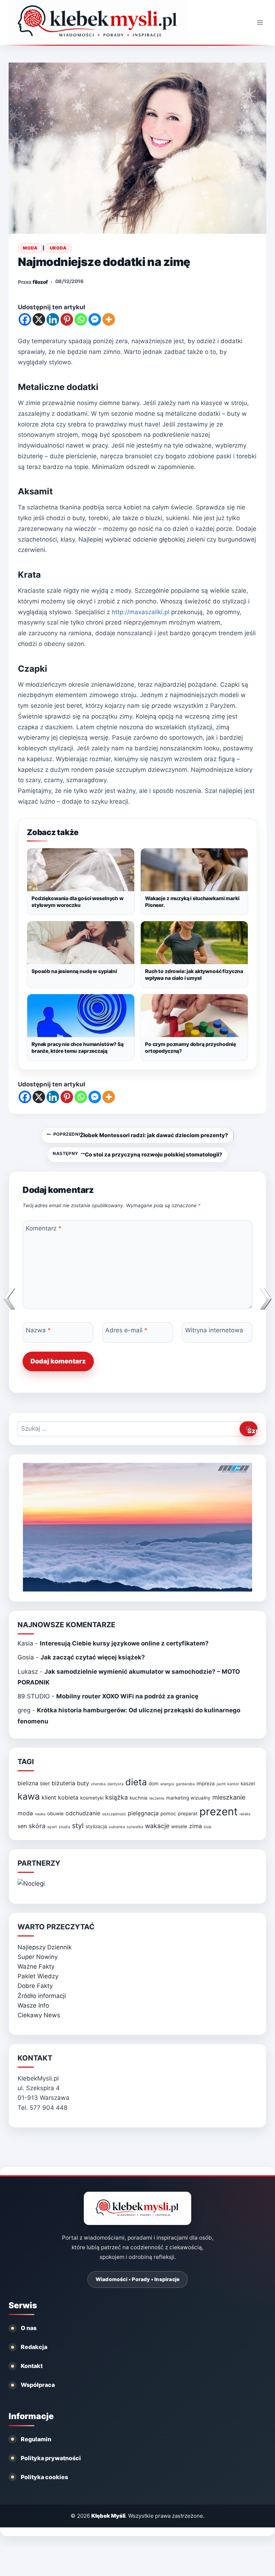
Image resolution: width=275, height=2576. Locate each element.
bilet (45, 1783)
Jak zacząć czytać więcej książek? (93, 1657)
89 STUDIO (34, 1696)
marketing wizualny (188, 1798)
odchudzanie (83, 1813)
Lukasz (28, 1672)
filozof (40, 282)
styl (78, 1826)
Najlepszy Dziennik (45, 1947)
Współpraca (38, 2385)
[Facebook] (25, 319)
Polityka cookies (44, 2477)
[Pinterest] (67, 319)
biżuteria (63, 1783)
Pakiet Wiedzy (38, 1976)
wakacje (157, 1826)
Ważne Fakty (36, 1966)
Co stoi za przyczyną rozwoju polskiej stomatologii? (137, 1154)
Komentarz (44, 1228)
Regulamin (36, 2439)
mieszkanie (229, 1797)
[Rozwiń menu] (260, 22)
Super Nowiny (38, 1957)
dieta (136, 1782)
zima (196, 1826)
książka (117, 1797)
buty (83, 1783)
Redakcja (34, 2347)
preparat (188, 1813)
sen (22, 1826)
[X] (39, 319)
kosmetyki (92, 1798)
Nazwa (38, 1330)
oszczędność (114, 1814)
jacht (221, 1784)
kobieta (68, 1798)
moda (25, 1813)
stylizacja (96, 1826)
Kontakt (32, 2366)
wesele (179, 1826)
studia (64, 1827)
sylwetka (135, 1827)
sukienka (117, 1827)
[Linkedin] (53, 319)
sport (52, 1827)
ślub (208, 1827)
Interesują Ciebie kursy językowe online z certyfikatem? (124, 1643)
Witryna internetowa (214, 1330)
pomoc (168, 1813)
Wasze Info (33, 2005)
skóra (37, 1826)
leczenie (157, 1798)
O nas (29, 2328)
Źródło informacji (42, 1996)
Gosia (26, 1657)
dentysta (115, 1784)
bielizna (28, 1783)
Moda (30, 248)
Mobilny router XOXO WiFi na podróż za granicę (127, 1696)
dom (154, 1783)
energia (167, 1784)
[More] (109, 319)
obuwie (56, 1813)
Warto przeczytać (56, 1927)
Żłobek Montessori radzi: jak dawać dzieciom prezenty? (141, 1135)
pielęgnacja (143, 1813)
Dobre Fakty (35, 1986)
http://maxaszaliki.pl (140, 612)
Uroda (58, 248)
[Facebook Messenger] (95, 319)
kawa (29, 1796)
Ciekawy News (39, 2015)
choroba (98, 1784)
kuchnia (139, 1798)
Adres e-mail (126, 1330)
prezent (219, 1812)
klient (49, 1798)
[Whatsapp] (81, 319)
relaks (245, 1814)
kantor (233, 1784)
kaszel (248, 1783)
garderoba (185, 1784)
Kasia (25, 1643)
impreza (206, 1783)
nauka (40, 1814)
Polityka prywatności (51, 2458)
